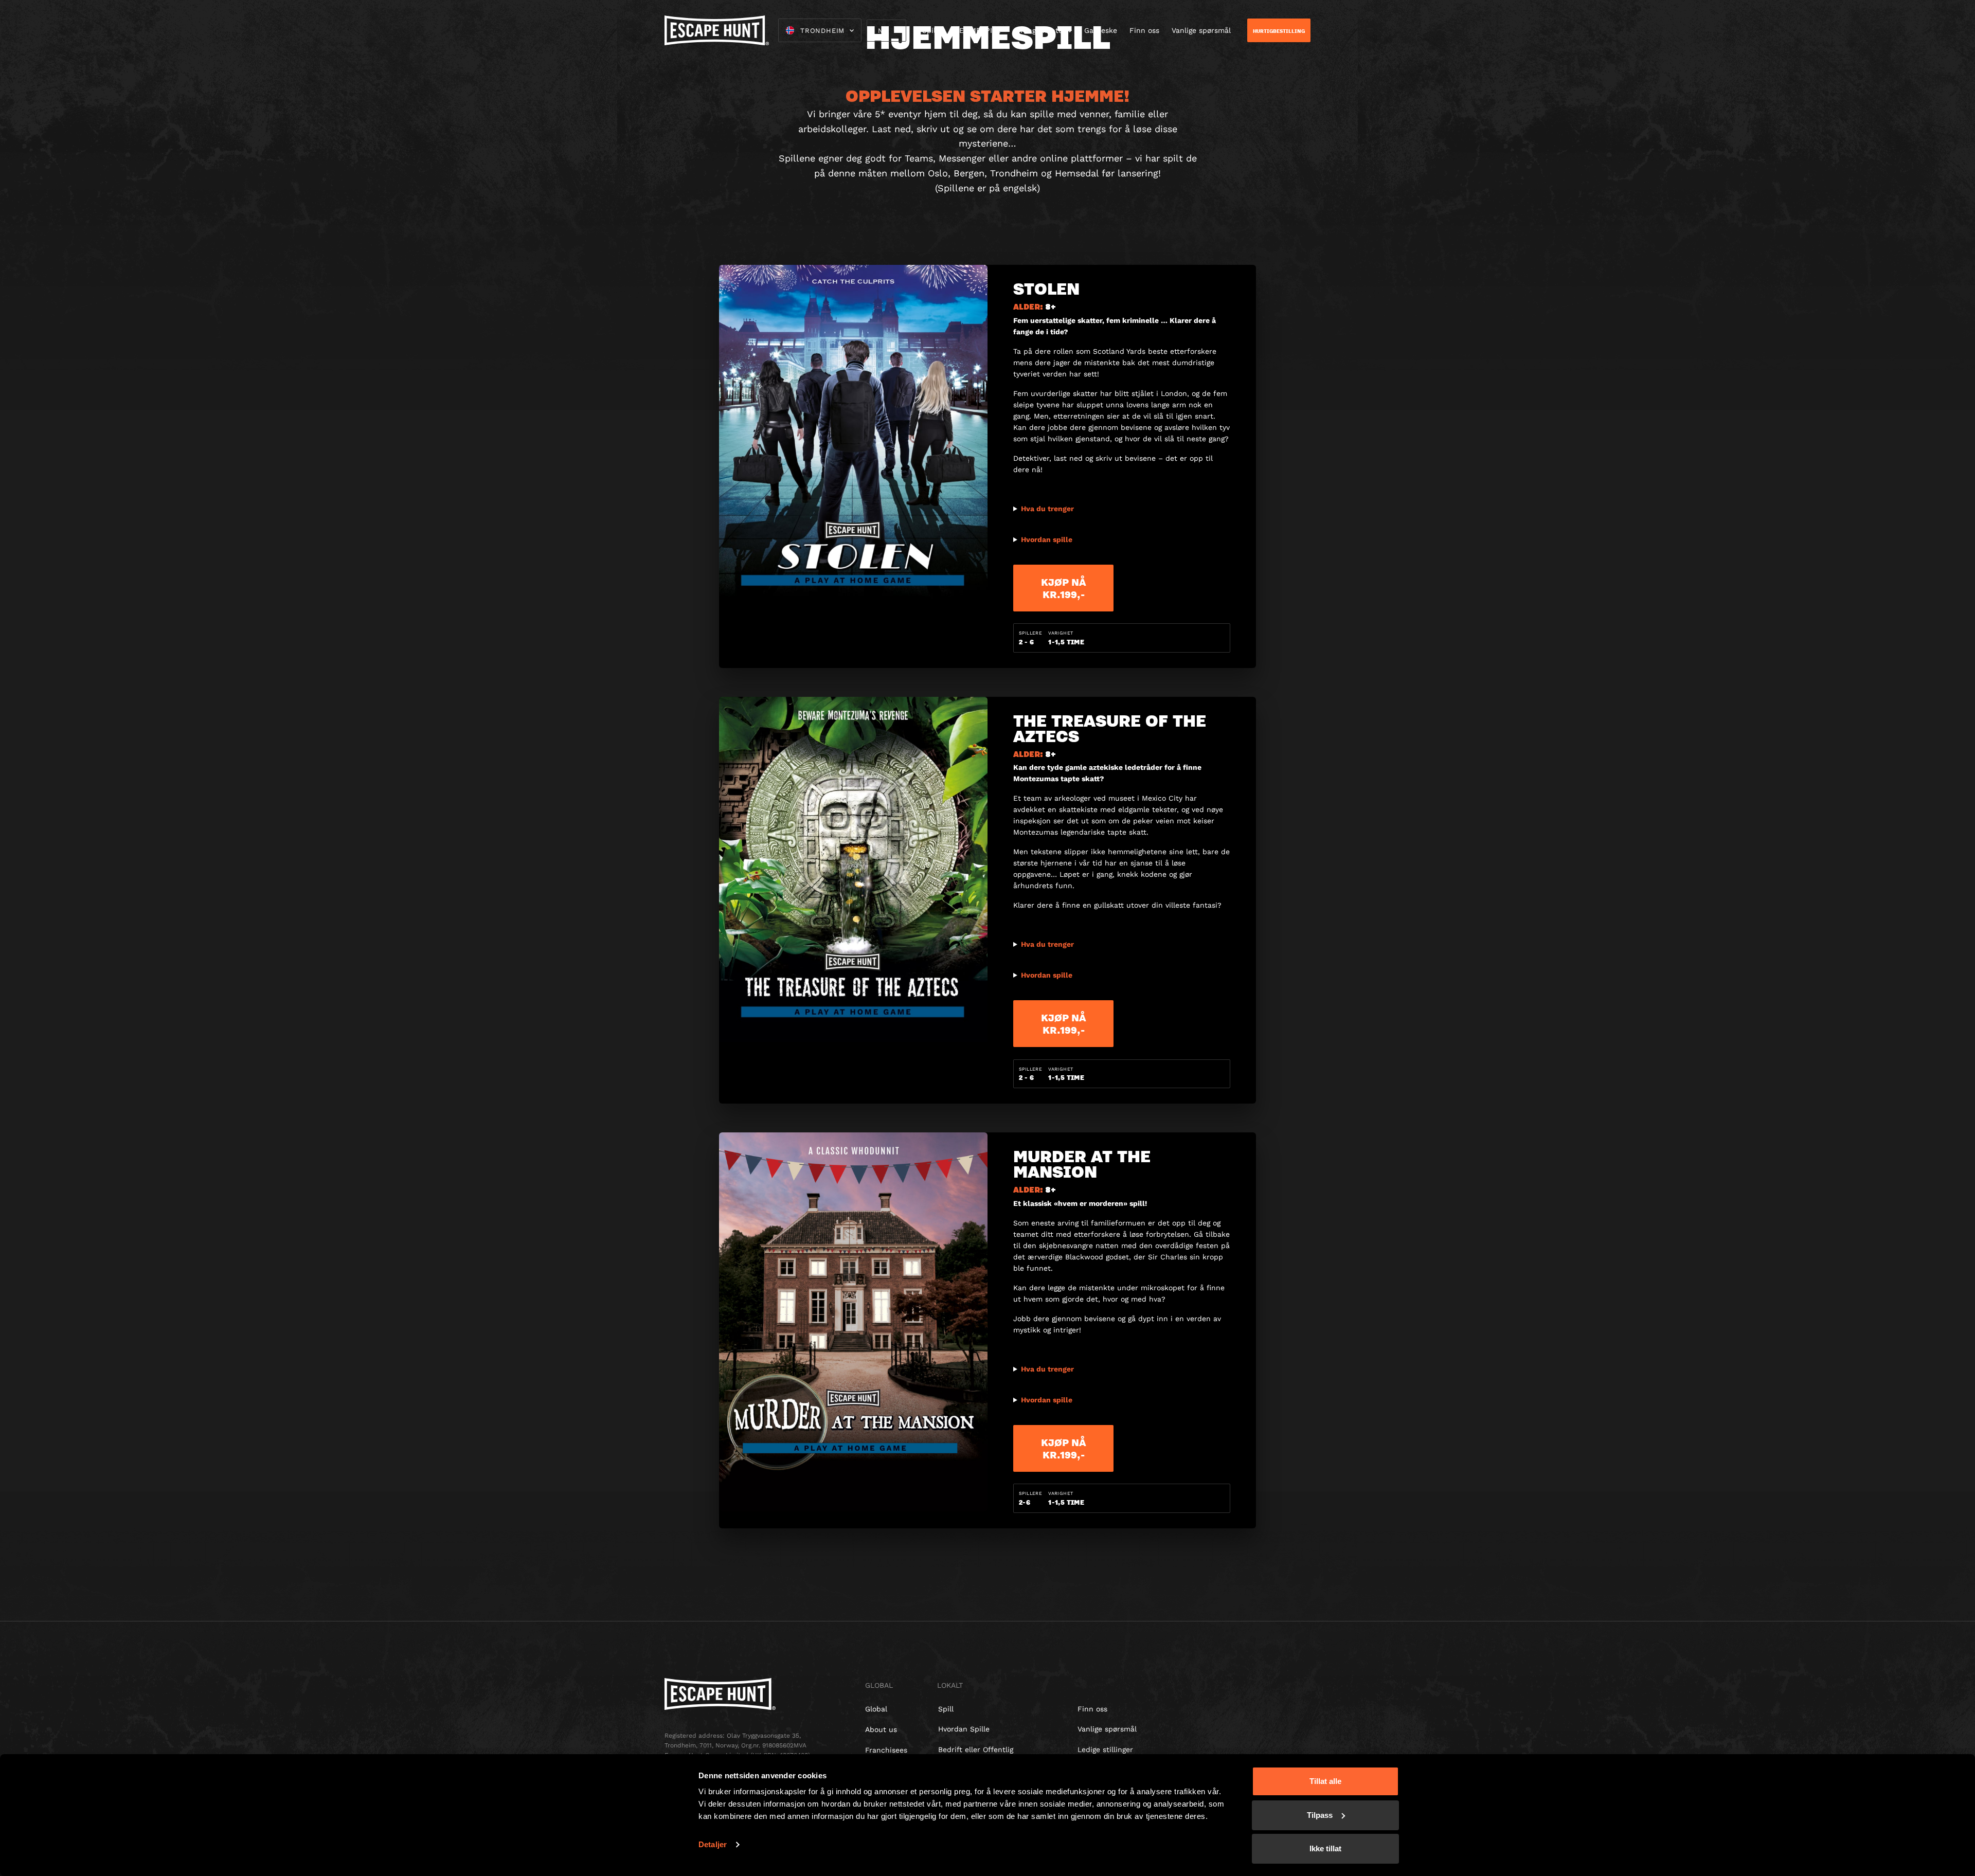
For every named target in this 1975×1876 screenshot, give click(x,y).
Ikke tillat (1325, 1848)
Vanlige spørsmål (1201, 30)
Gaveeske (1101, 30)
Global (876, 1709)
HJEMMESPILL (975, 30)
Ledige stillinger (1105, 1749)
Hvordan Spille (964, 1729)
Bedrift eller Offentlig (976, 1749)
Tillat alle (1325, 1781)
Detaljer (713, 1844)
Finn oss (1144, 30)
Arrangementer (1039, 30)
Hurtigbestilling (1279, 31)
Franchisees (886, 1750)
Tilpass (1320, 1815)
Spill (930, 30)
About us (881, 1729)
